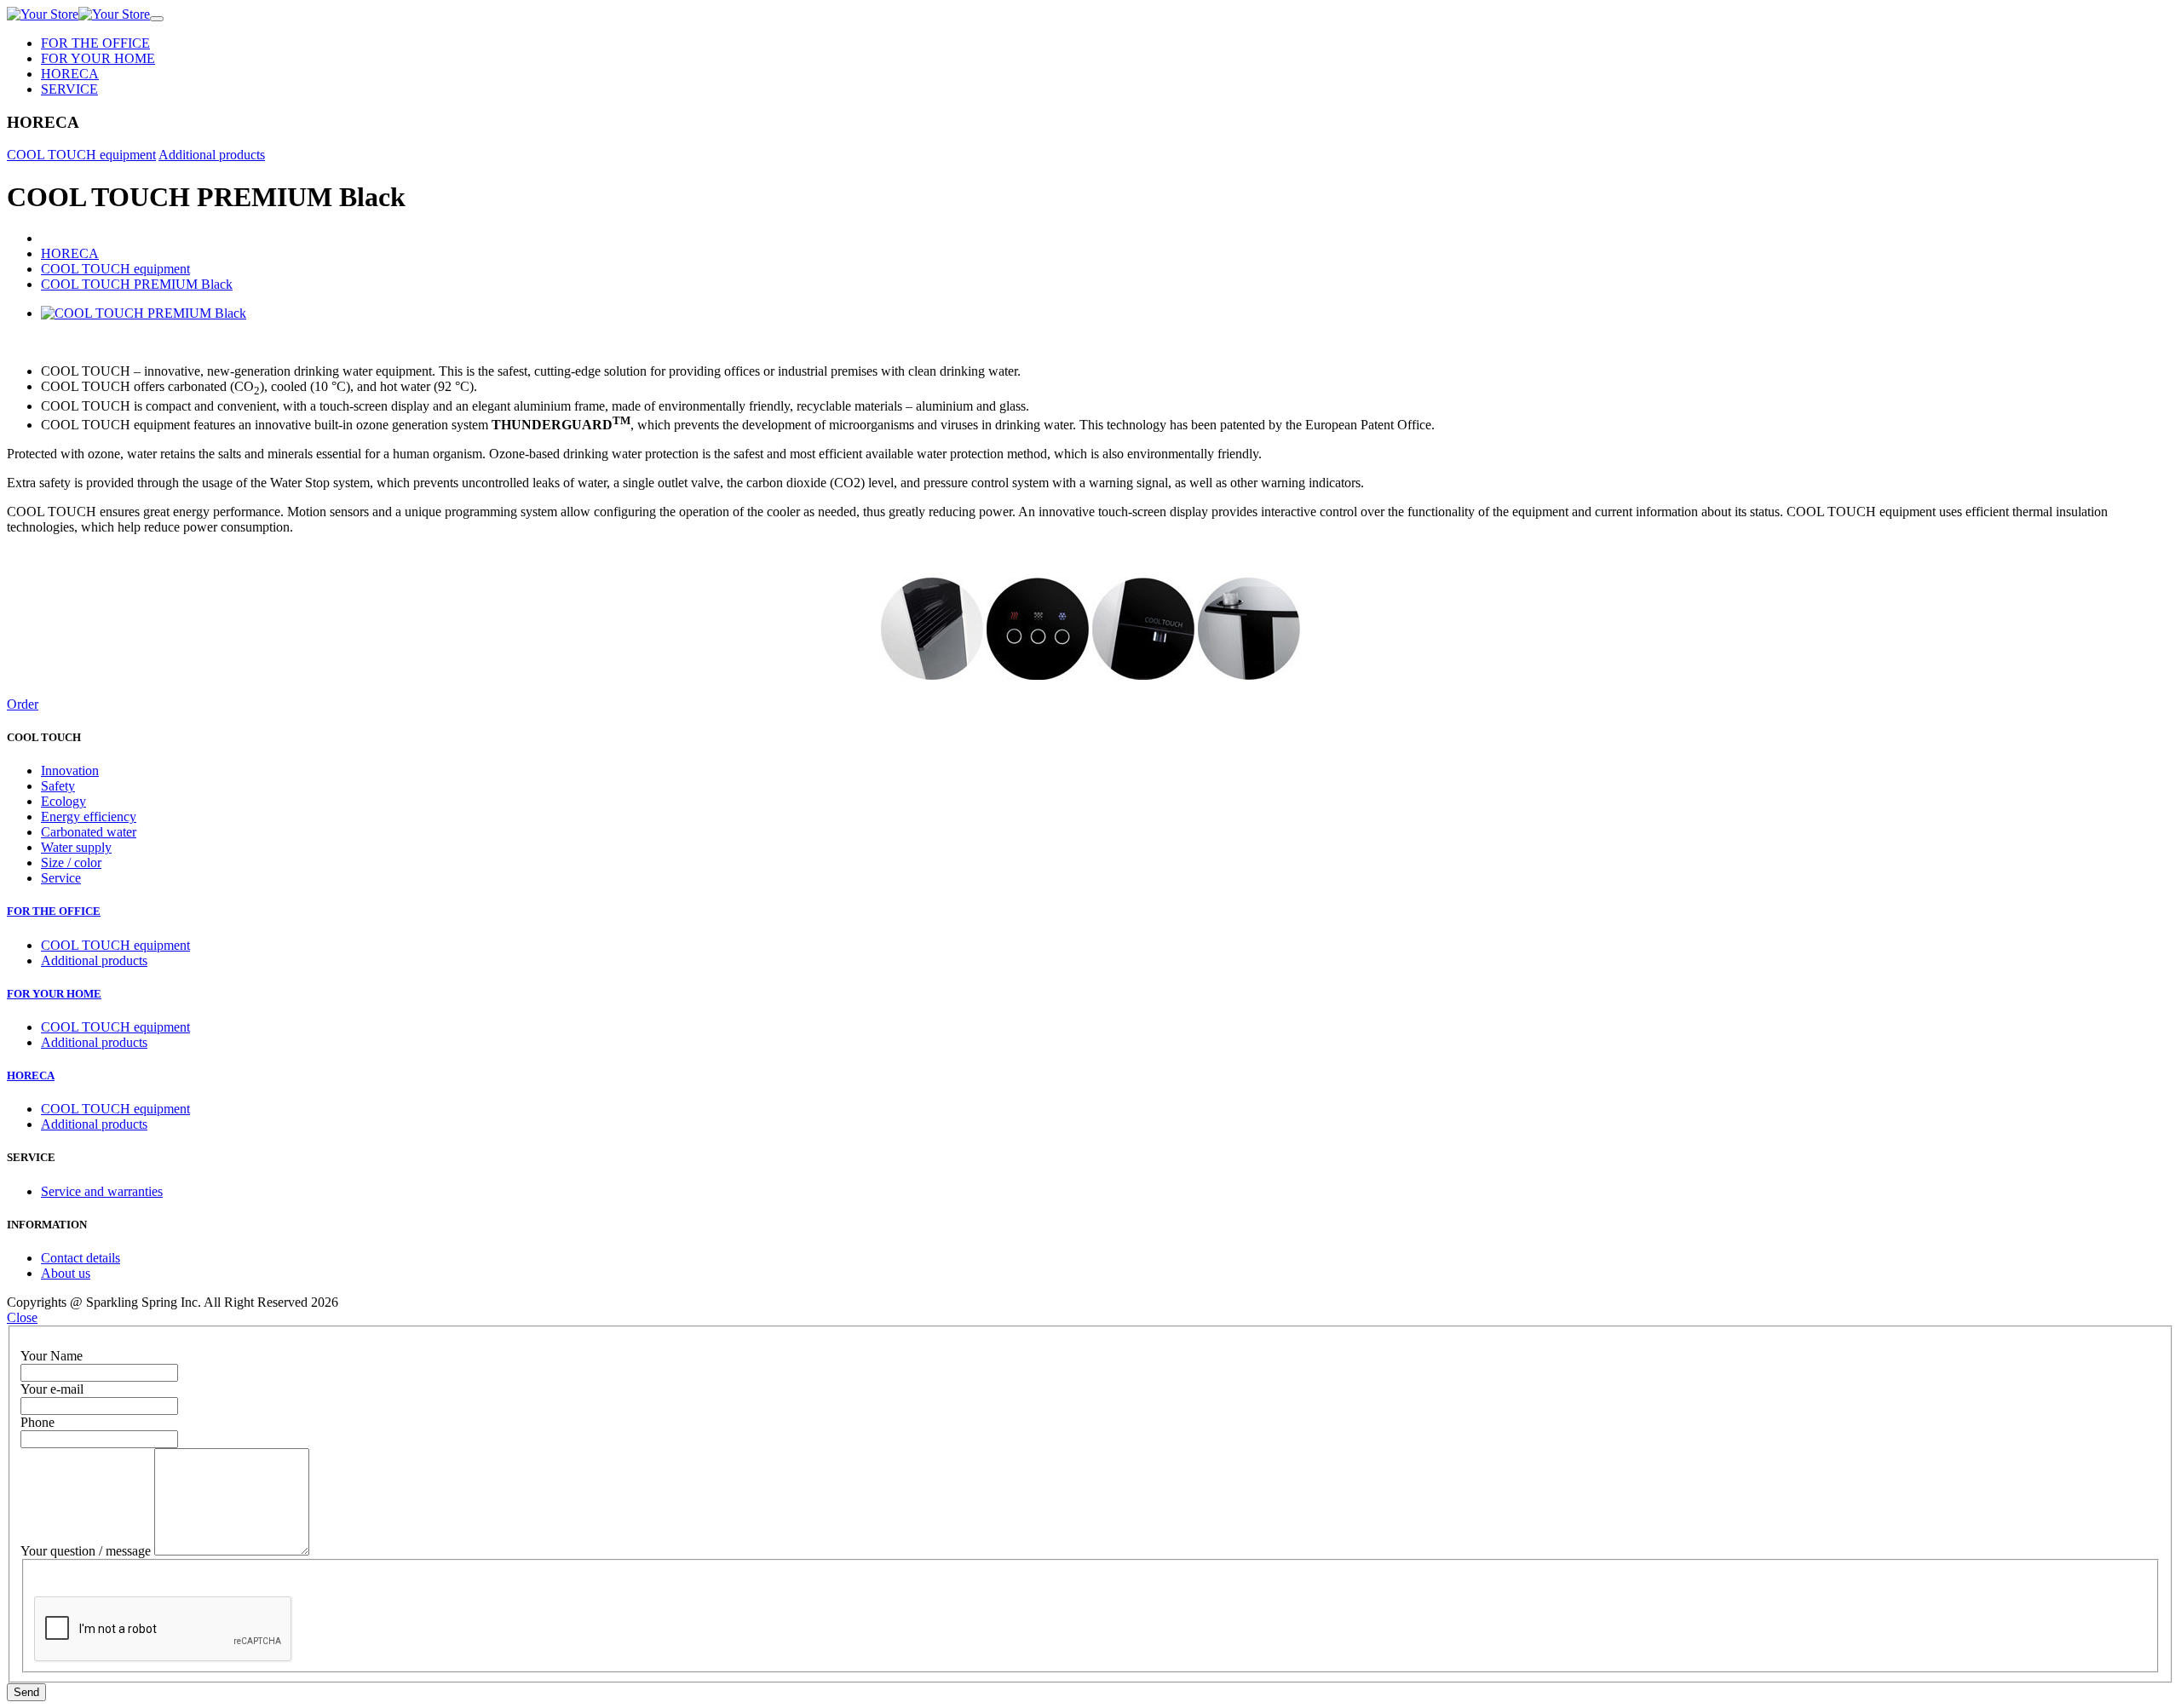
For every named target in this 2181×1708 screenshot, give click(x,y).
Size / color (71, 863)
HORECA (70, 74)
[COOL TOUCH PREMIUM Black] (144, 313)
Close (22, 1317)
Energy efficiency (89, 817)
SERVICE (69, 89)
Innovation (70, 771)
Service (61, 878)
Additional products (212, 155)
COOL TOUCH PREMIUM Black (137, 284)
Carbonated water (89, 832)
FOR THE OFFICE (95, 43)
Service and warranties (102, 1191)
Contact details (81, 1258)
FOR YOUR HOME (98, 58)
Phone (37, 1422)
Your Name (52, 1356)
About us (66, 1273)
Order (23, 704)
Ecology (63, 801)
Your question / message (86, 1551)
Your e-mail (52, 1389)
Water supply (76, 847)
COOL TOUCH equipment (81, 155)
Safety (58, 786)
